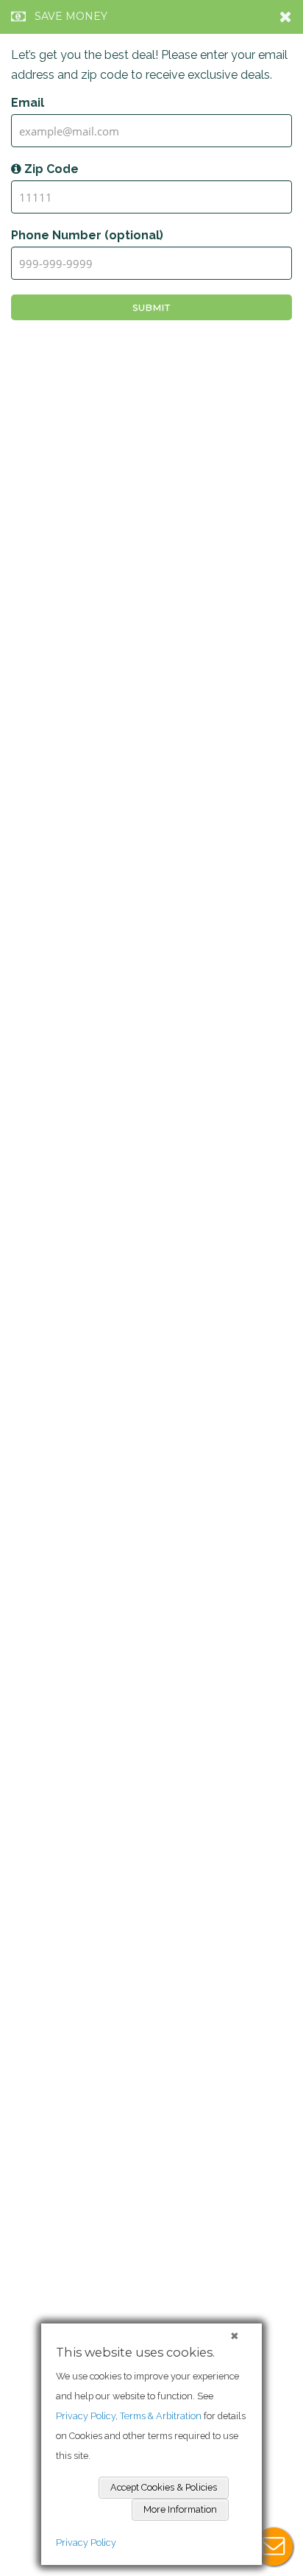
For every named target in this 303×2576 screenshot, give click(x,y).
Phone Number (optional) (87, 235)
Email (28, 103)
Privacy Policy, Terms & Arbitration (129, 2416)
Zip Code (50, 169)
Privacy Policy (86, 2543)
